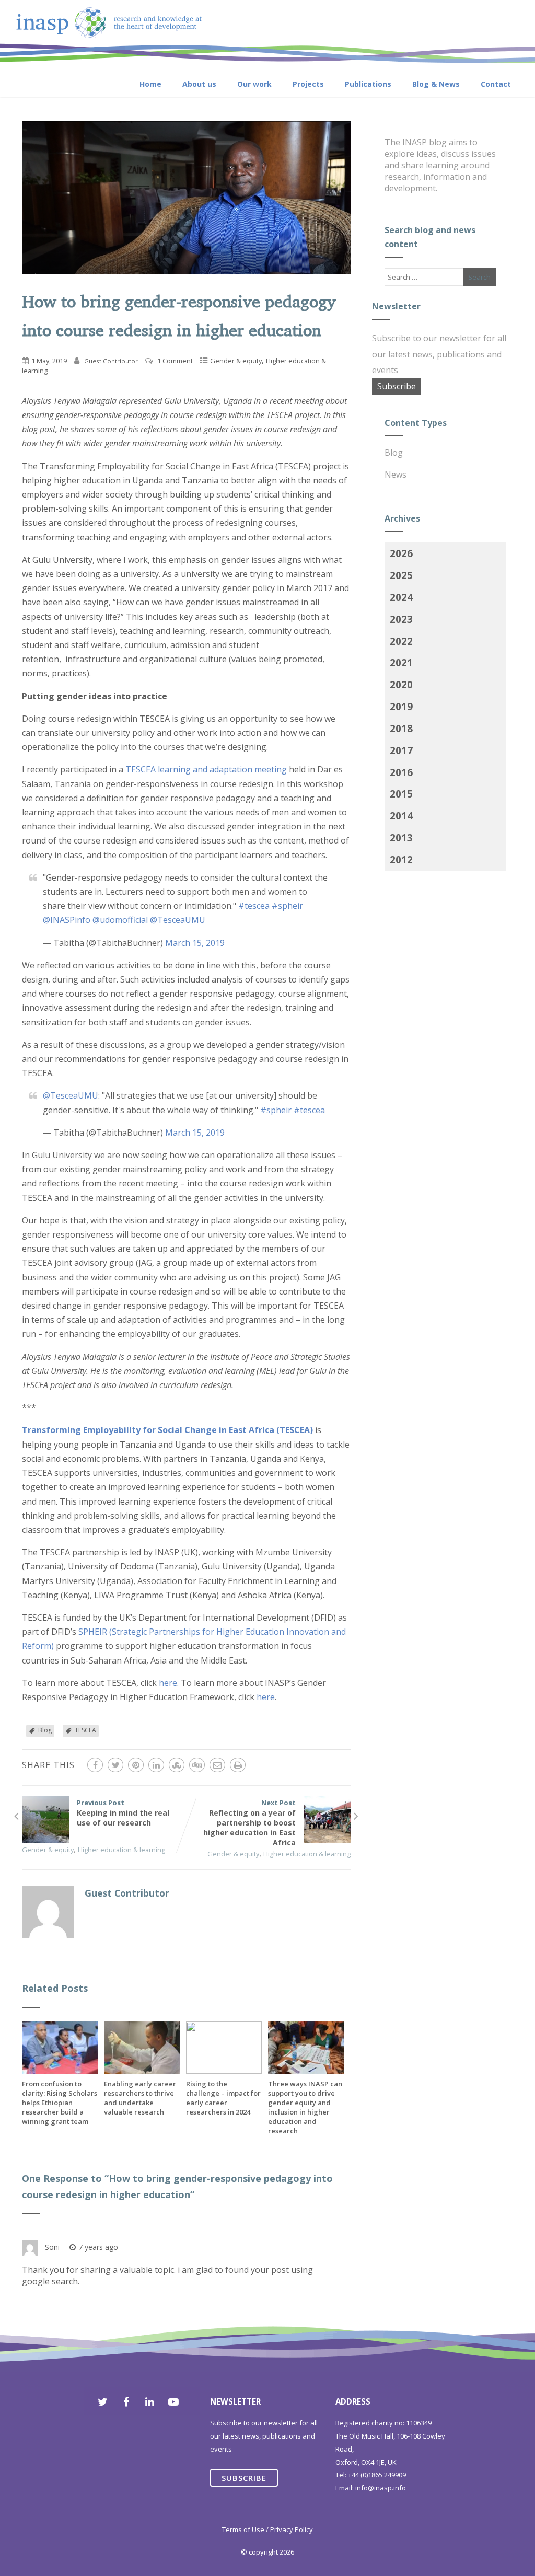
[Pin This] (136, 1765)
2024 (401, 597)
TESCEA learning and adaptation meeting (206, 769)
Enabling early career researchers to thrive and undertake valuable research (140, 2098)
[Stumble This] (177, 1765)
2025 (401, 575)
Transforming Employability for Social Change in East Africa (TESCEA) (167, 1430)
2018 (401, 728)
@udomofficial (120, 920)
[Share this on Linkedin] (156, 1765)
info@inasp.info (381, 2488)
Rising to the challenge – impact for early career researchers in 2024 (223, 2098)
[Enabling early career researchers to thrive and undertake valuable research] (142, 2071)
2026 (401, 553)
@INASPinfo (67, 920)
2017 (401, 750)
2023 (401, 619)
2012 (401, 859)
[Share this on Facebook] (95, 1765)
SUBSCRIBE (244, 2478)
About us (199, 84)
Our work (254, 84)
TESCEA (85, 1730)
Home (150, 84)
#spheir (287, 906)
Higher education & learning (121, 1850)
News (396, 475)
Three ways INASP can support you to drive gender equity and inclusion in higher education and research (305, 2107)
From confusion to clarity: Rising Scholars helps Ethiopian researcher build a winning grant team (60, 2103)
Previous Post (123, 1813)
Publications (368, 84)
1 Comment (175, 361)
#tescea (254, 906)
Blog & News (436, 84)
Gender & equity (236, 361)
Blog (45, 1730)
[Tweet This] (115, 1765)
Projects (308, 84)
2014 (401, 816)
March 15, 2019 (195, 943)
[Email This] (217, 1765)
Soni (52, 2247)
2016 (401, 772)
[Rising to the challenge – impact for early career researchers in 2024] (224, 2071)
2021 (401, 662)
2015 (401, 794)
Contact (496, 84)
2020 (401, 684)
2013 (401, 838)
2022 (401, 641)
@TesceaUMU (178, 920)
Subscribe (397, 386)
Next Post (249, 1823)
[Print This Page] (238, 1765)
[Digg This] (197, 1765)
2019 (401, 706)
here (168, 1683)
